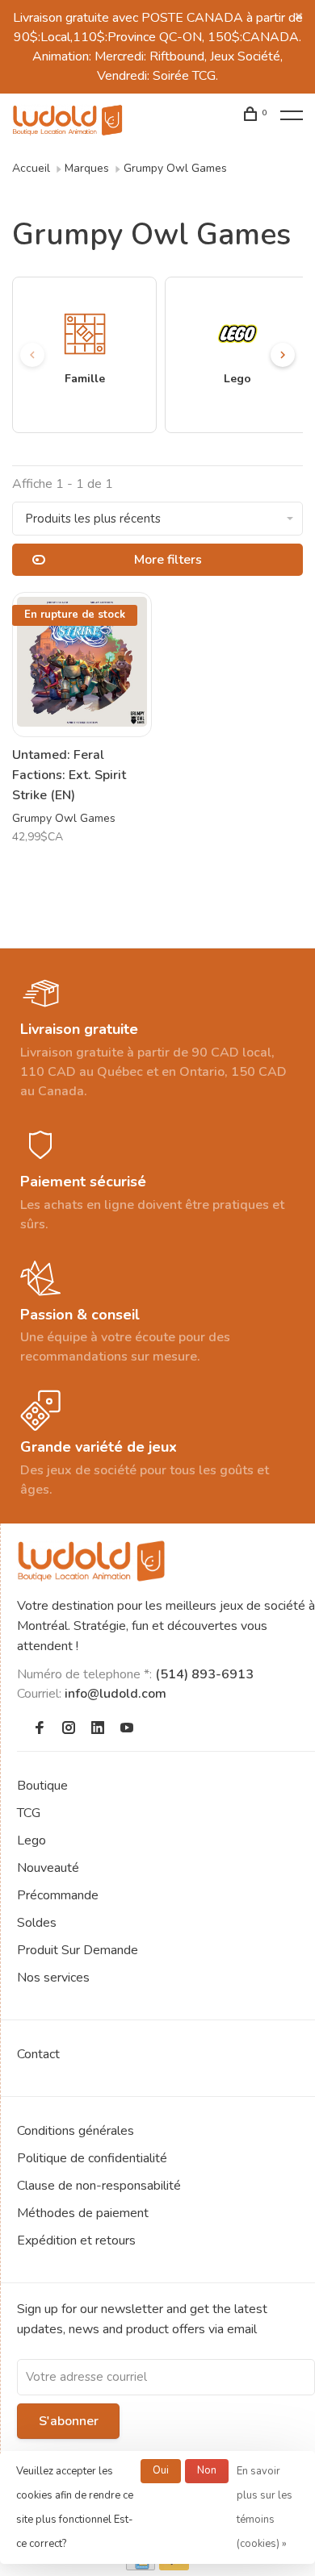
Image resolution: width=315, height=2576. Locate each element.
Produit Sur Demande (78, 1950)
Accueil (31, 168)
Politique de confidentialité (92, 2158)
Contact (38, 2054)
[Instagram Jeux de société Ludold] (69, 1729)
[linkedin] (98, 1729)
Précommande (58, 1895)
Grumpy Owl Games (175, 168)
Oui (161, 2470)
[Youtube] (127, 1729)
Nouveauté (48, 1868)
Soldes (37, 1923)
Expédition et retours (76, 2240)
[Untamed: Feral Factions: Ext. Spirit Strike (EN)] (82, 665)
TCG (29, 1813)
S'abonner (69, 2421)
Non (207, 2470)
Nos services (53, 1978)
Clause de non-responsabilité (99, 2186)
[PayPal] (174, 2566)
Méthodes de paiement (83, 2213)
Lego (31, 1840)
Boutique (42, 1786)
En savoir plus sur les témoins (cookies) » (265, 2507)
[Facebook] (40, 1729)
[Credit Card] (141, 2566)
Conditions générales (76, 2131)
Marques (87, 168)
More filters (168, 560)
